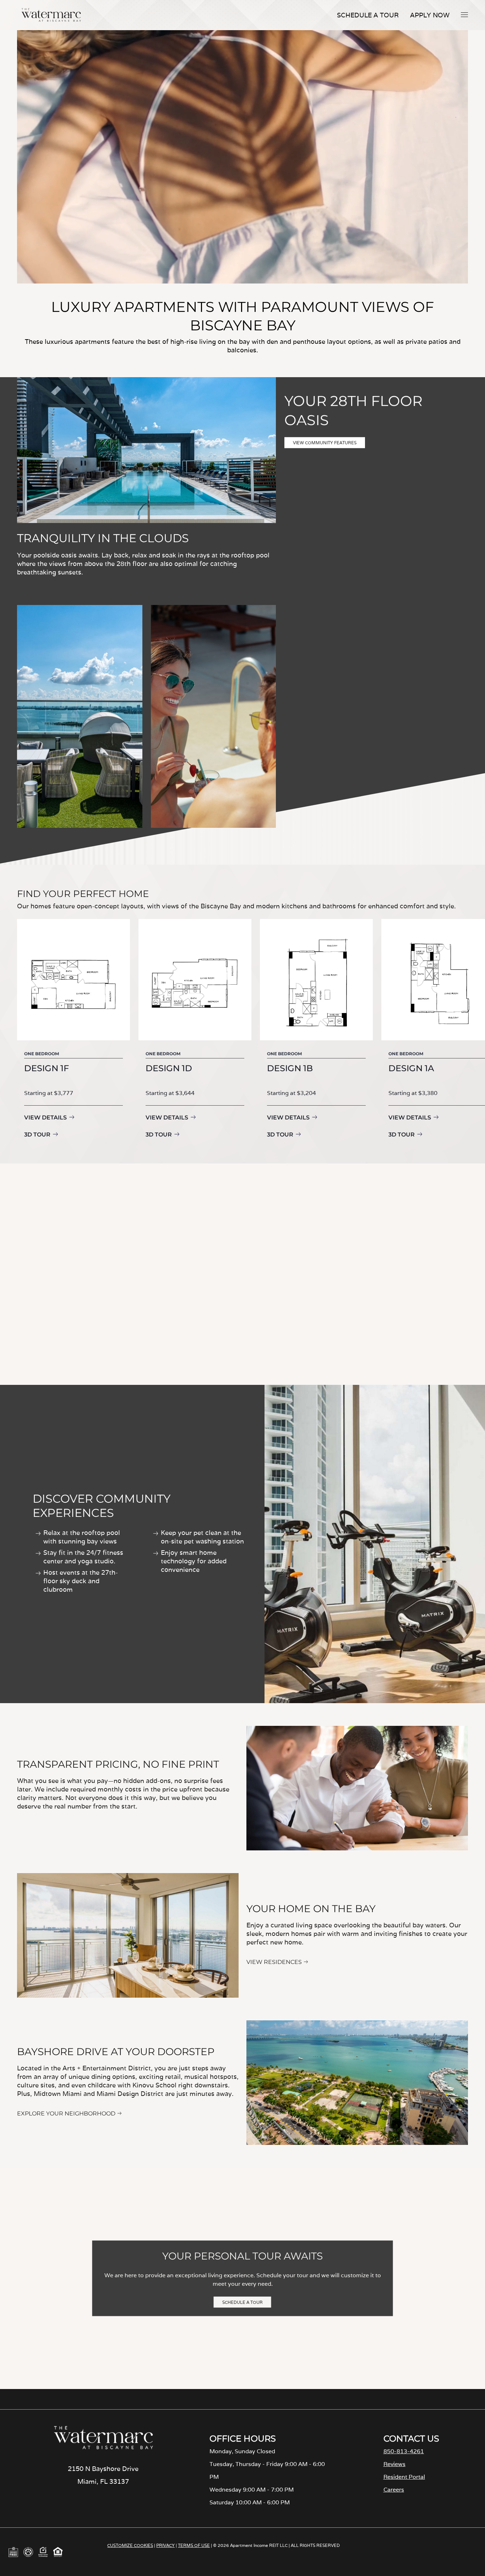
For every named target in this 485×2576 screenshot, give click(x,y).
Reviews (394, 2464)
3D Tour (37, 1135)
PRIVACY (165, 2545)
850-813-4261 (404, 2451)
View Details (45, 1118)
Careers (394, 2490)
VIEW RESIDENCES (274, 1962)
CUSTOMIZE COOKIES (130, 2545)
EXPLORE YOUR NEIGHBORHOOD (66, 2113)
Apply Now (430, 15)
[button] (464, 15)
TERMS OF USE (194, 2545)
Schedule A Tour (368, 15)
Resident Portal (404, 2477)
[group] (73, 1030)
